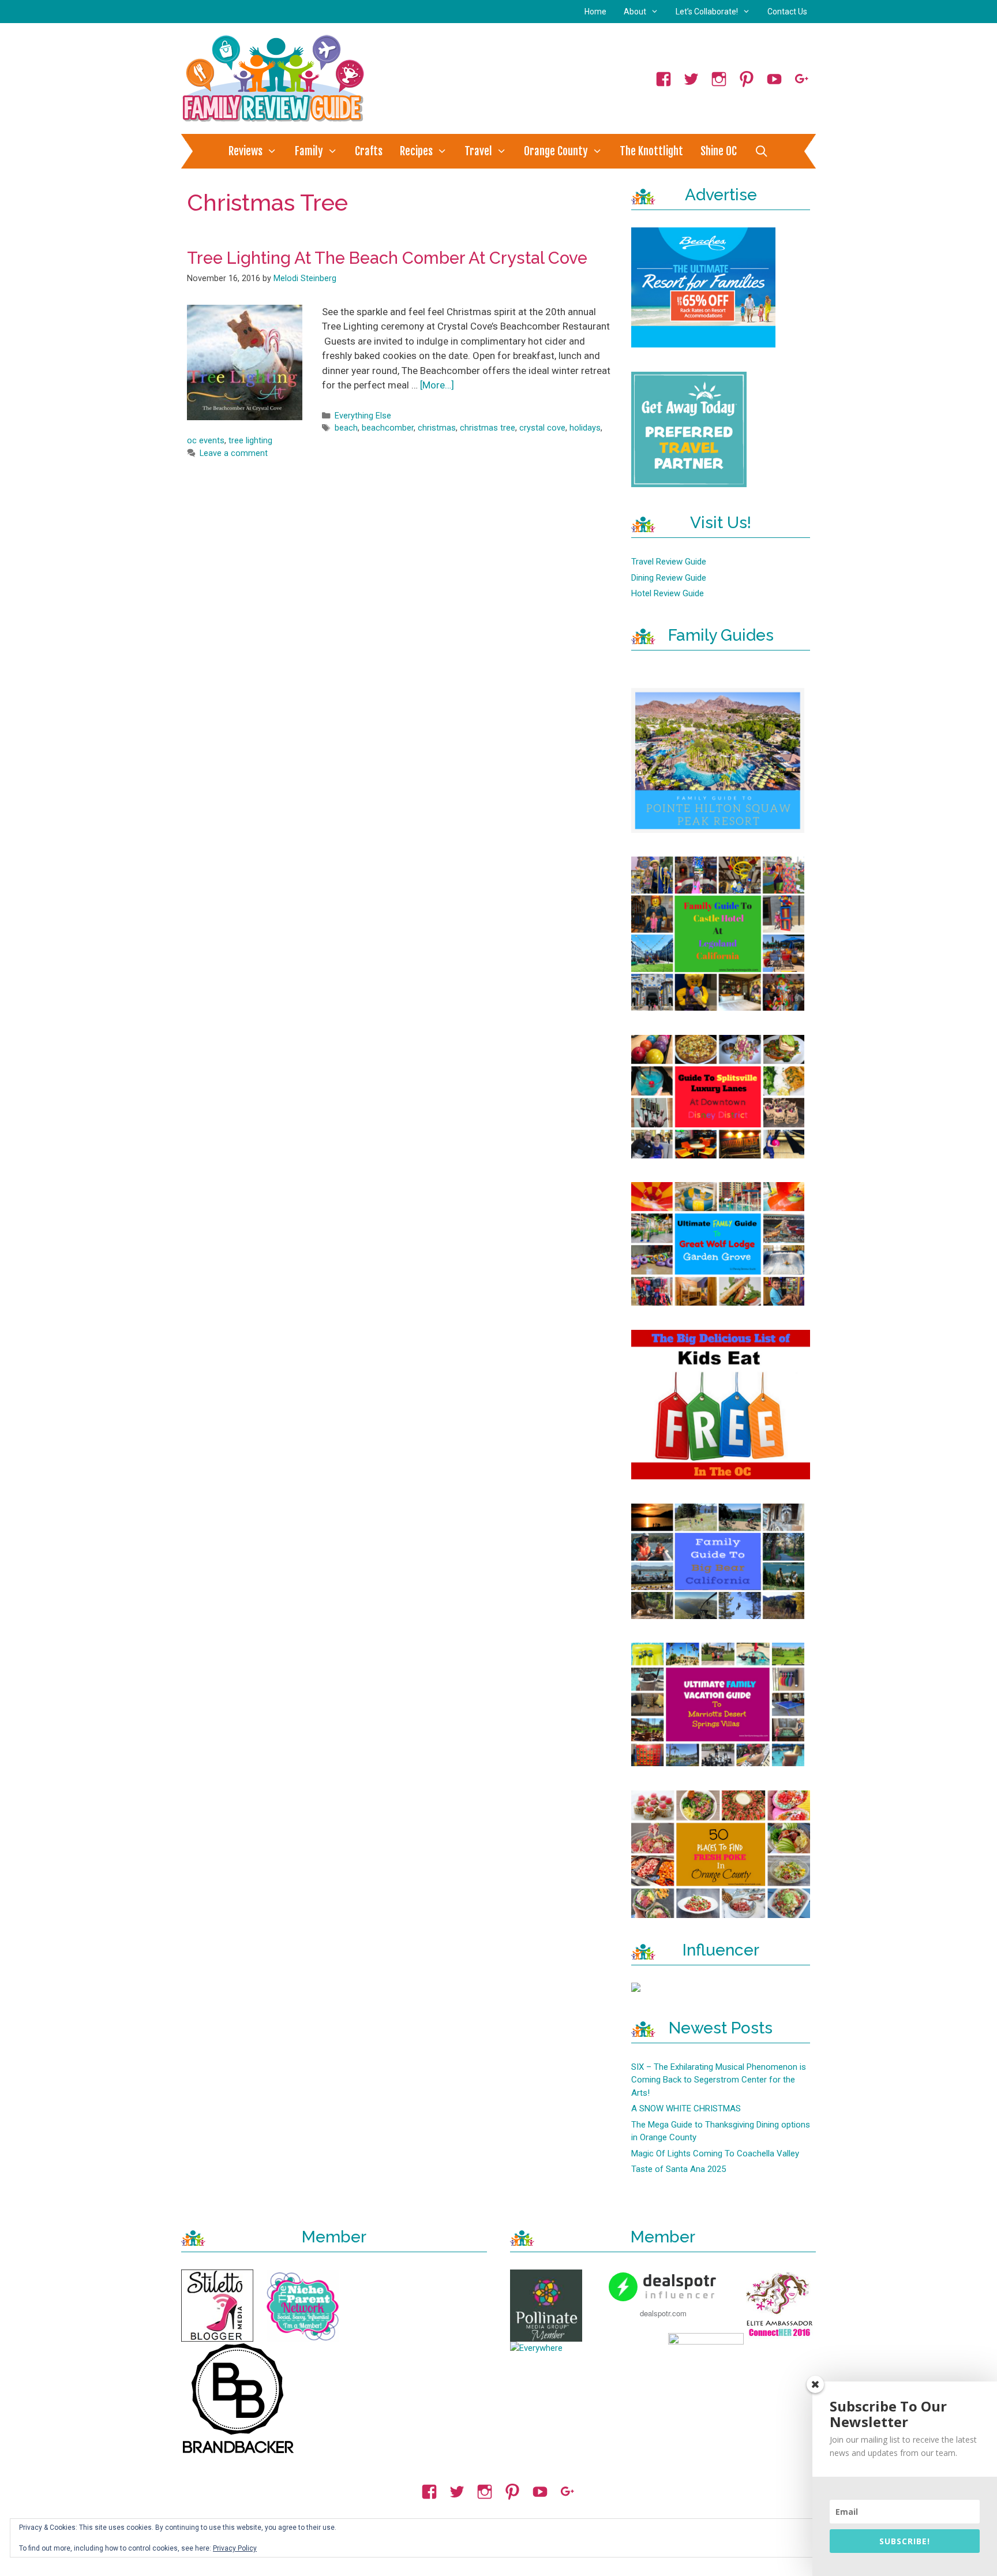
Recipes (416, 151)
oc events (206, 441)
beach (346, 428)
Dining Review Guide (669, 578)
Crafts (369, 151)
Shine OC (719, 151)
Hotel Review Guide (668, 593)
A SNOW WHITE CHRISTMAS (686, 2108)
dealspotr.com (663, 2313)
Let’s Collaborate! (707, 12)
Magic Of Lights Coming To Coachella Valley (715, 2153)
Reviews (245, 151)
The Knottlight (651, 151)
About (635, 12)
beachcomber (388, 428)
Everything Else (363, 416)
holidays (585, 428)
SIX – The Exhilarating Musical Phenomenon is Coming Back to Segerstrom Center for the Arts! (719, 2080)
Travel (478, 151)
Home (595, 12)
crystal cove (542, 428)
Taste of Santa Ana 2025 (679, 2169)
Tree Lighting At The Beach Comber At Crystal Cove (387, 258)
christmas (437, 428)
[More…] (437, 385)
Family (309, 151)
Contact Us (787, 12)
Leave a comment (234, 453)
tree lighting (250, 441)
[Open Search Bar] (761, 151)
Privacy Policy (235, 2548)
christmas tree (488, 428)
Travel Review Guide (669, 562)
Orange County (556, 151)
